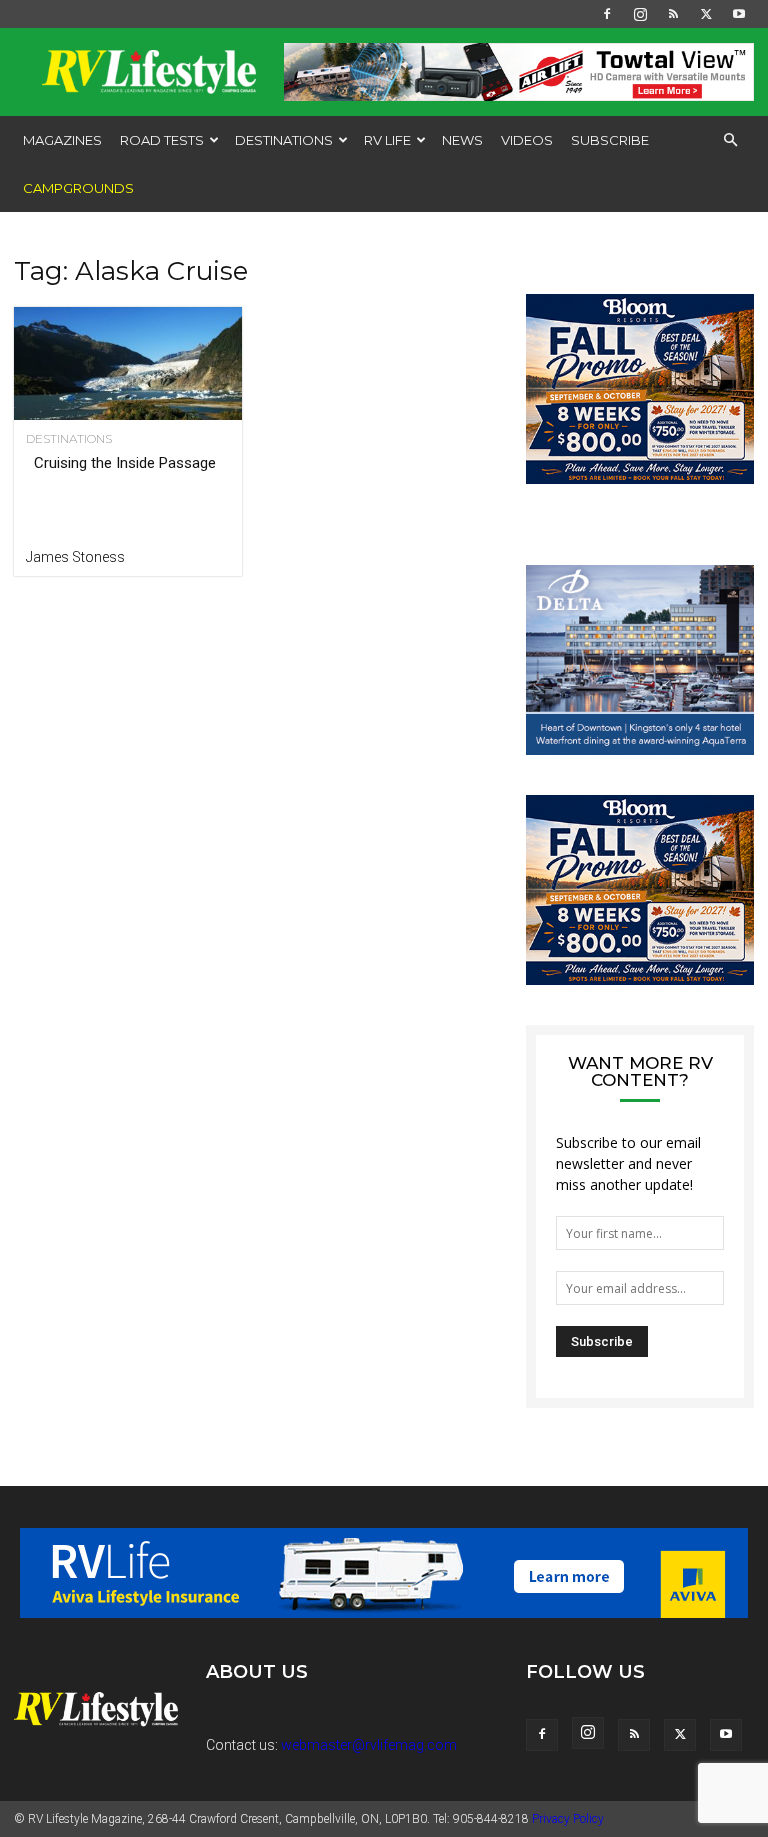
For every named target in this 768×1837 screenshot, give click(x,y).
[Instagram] (640, 14)
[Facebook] (607, 14)
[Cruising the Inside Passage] (128, 363)
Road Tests (162, 140)
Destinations (284, 140)
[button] (730, 140)
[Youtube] (739, 14)
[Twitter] (706, 14)
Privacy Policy (568, 1819)
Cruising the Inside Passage (125, 463)
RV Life (387, 140)
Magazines (62, 140)
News (462, 140)
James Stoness (75, 557)
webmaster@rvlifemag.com (369, 1745)
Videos (527, 140)
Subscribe (610, 140)
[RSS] (673, 14)
